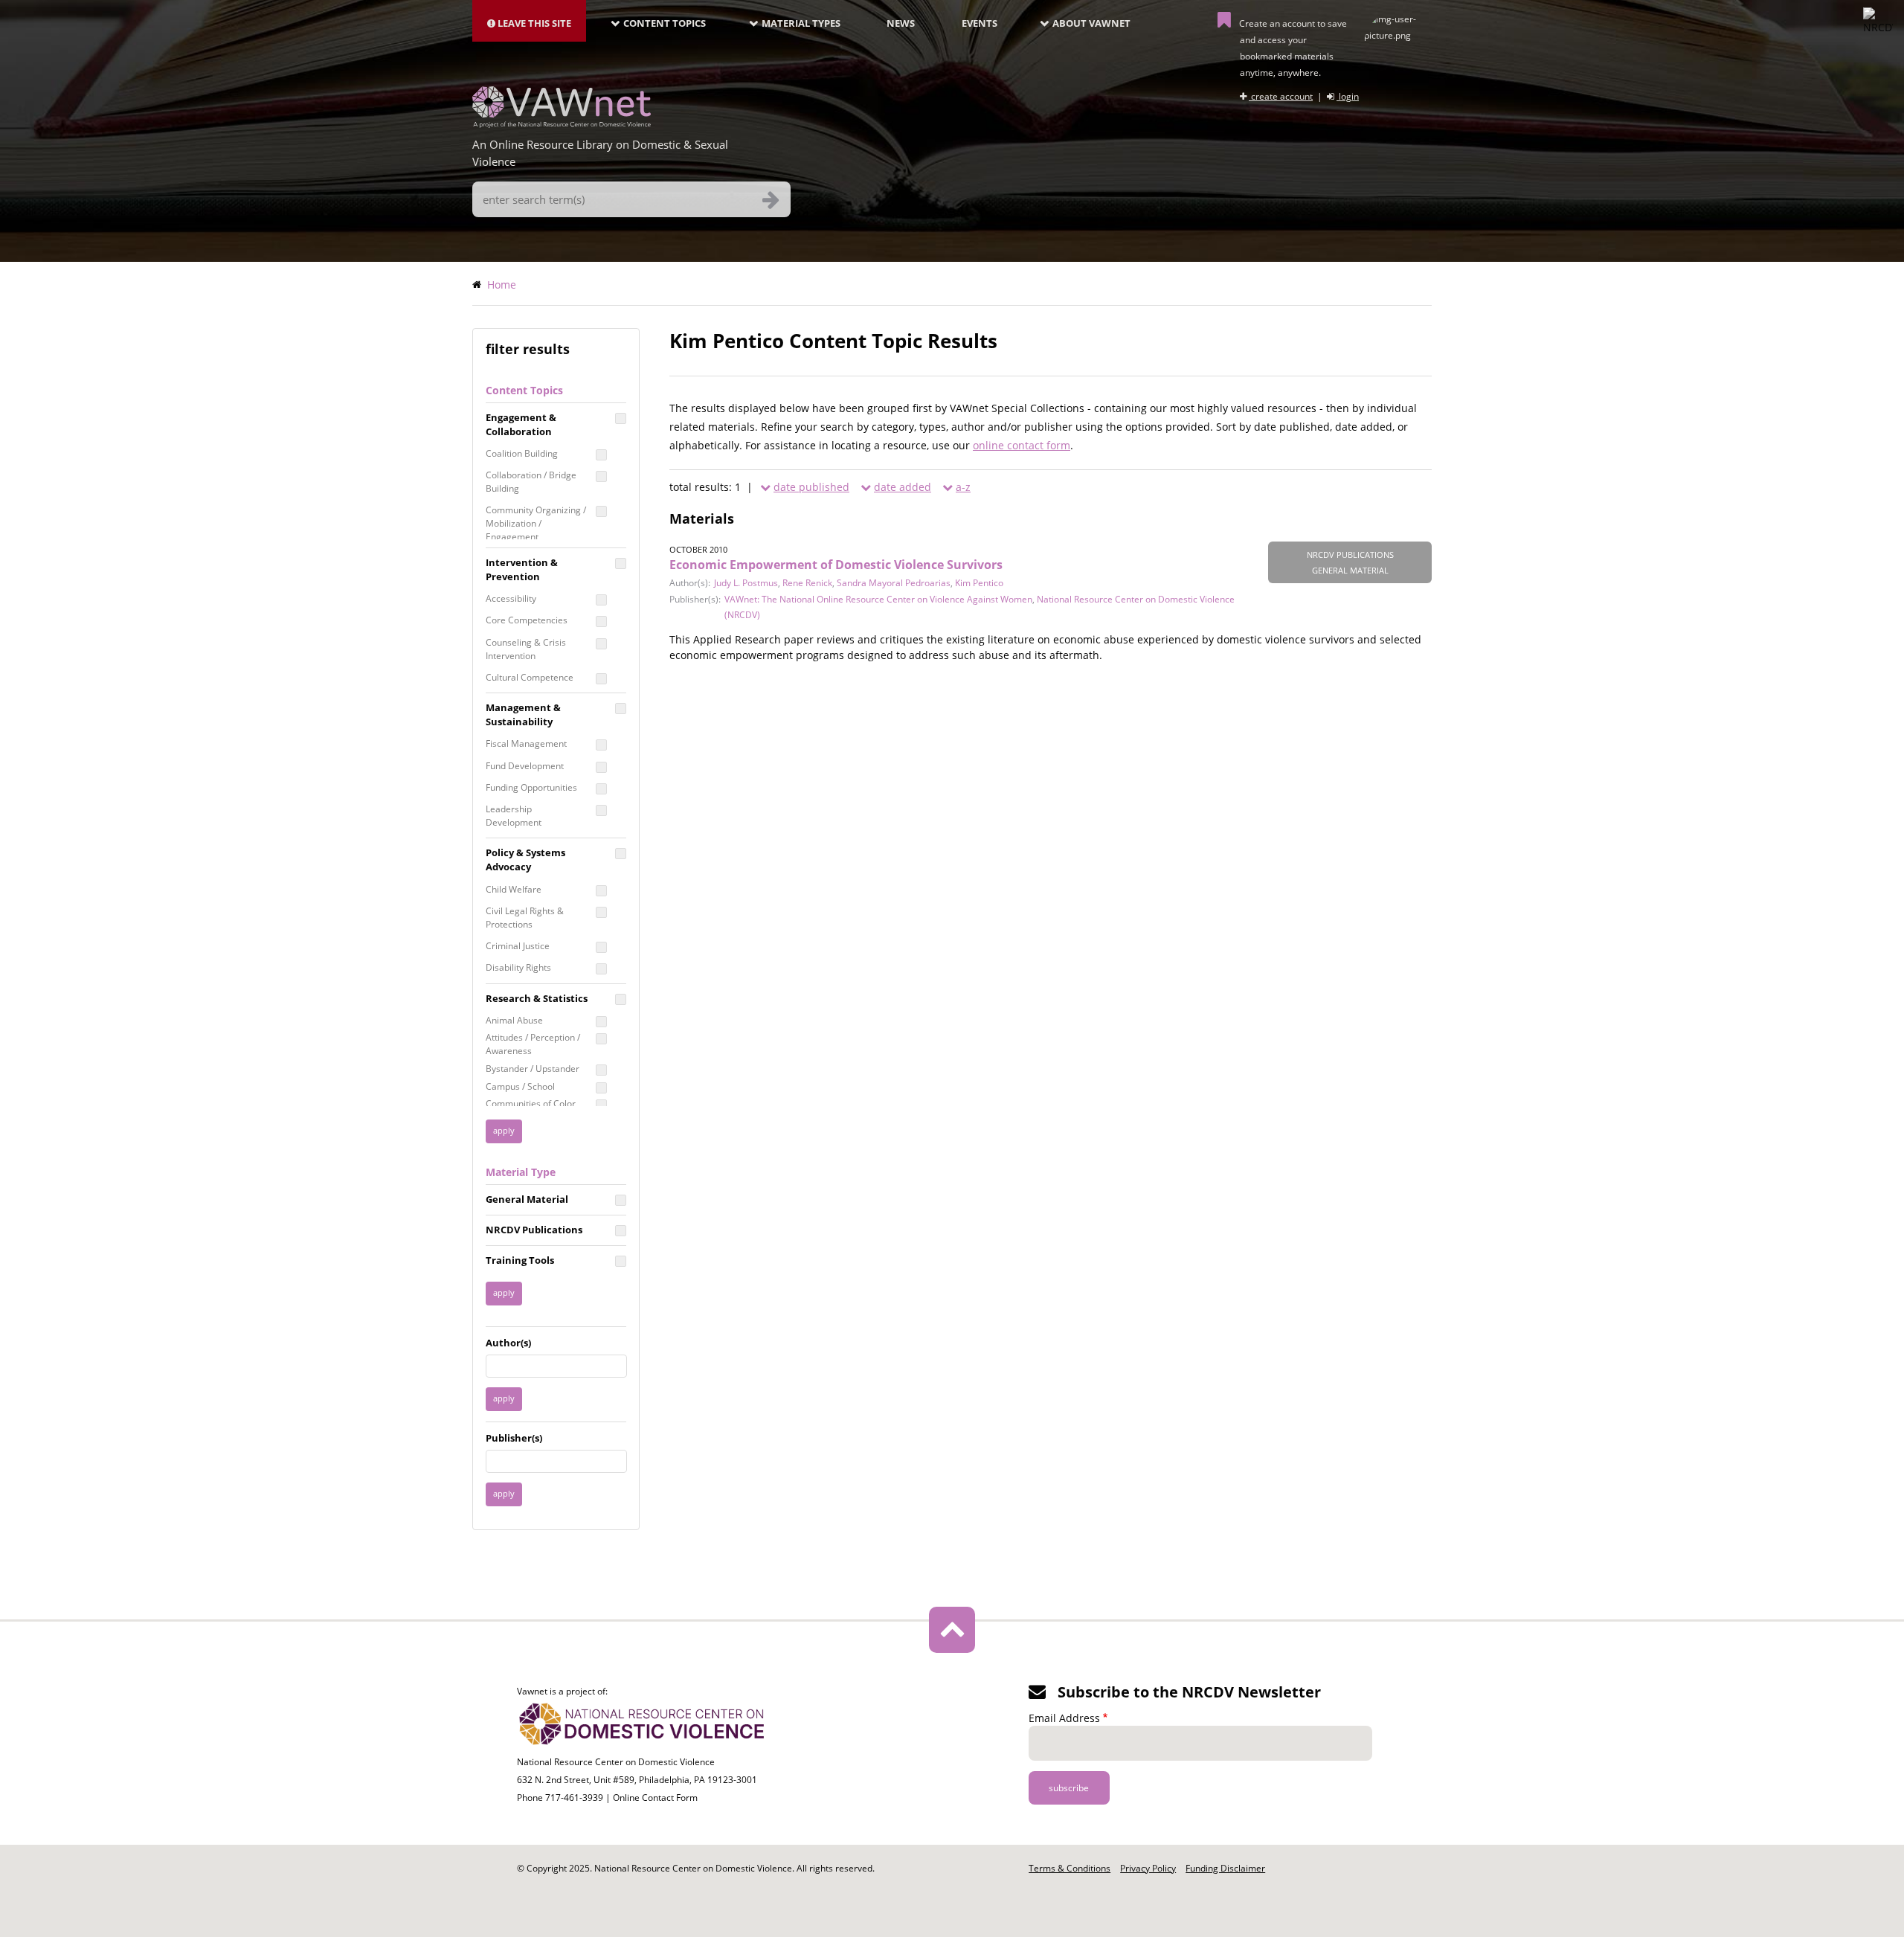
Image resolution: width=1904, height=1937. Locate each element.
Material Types (801, 23)
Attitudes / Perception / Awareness (533, 1044)
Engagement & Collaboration (521, 424)
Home (502, 285)
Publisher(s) (514, 1438)
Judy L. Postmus (746, 583)
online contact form (1022, 445)
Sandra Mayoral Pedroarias (894, 583)
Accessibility (511, 598)
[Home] (562, 123)
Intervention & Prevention (522, 569)
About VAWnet (1091, 23)
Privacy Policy (1148, 1868)
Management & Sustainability (523, 714)
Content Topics (665, 23)
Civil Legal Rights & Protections (525, 918)
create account (1281, 96)
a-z (963, 487)
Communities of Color (531, 1104)
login (1348, 96)
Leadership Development (514, 816)
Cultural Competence (530, 677)
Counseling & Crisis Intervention (526, 649)
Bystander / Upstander (533, 1069)
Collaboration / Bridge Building (531, 482)
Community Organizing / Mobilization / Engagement (536, 523)
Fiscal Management (526, 743)
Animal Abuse (514, 1020)
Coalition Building (522, 453)
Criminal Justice (518, 946)
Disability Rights (518, 967)
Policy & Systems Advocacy (525, 860)
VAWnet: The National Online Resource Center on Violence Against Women (878, 599)
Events (980, 23)
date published (811, 487)
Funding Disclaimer (1225, 1868)
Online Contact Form (655, 1798)
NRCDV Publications (534, 1230)
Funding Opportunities (531, 787)
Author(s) (508, 1343)
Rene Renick (807, 583)
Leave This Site (533, 23)
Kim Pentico (979, 583)
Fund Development (525, 766)
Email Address (1064, 1718)
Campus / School (520, 1086)
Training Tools (520, 1260)
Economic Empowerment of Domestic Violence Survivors (836, 565)
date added (903, 487)
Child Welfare (514, 889)
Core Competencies (527, 620)
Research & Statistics (537, 998)
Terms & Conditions (1070, 1868)
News (901, 23)
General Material (527, 1199)
